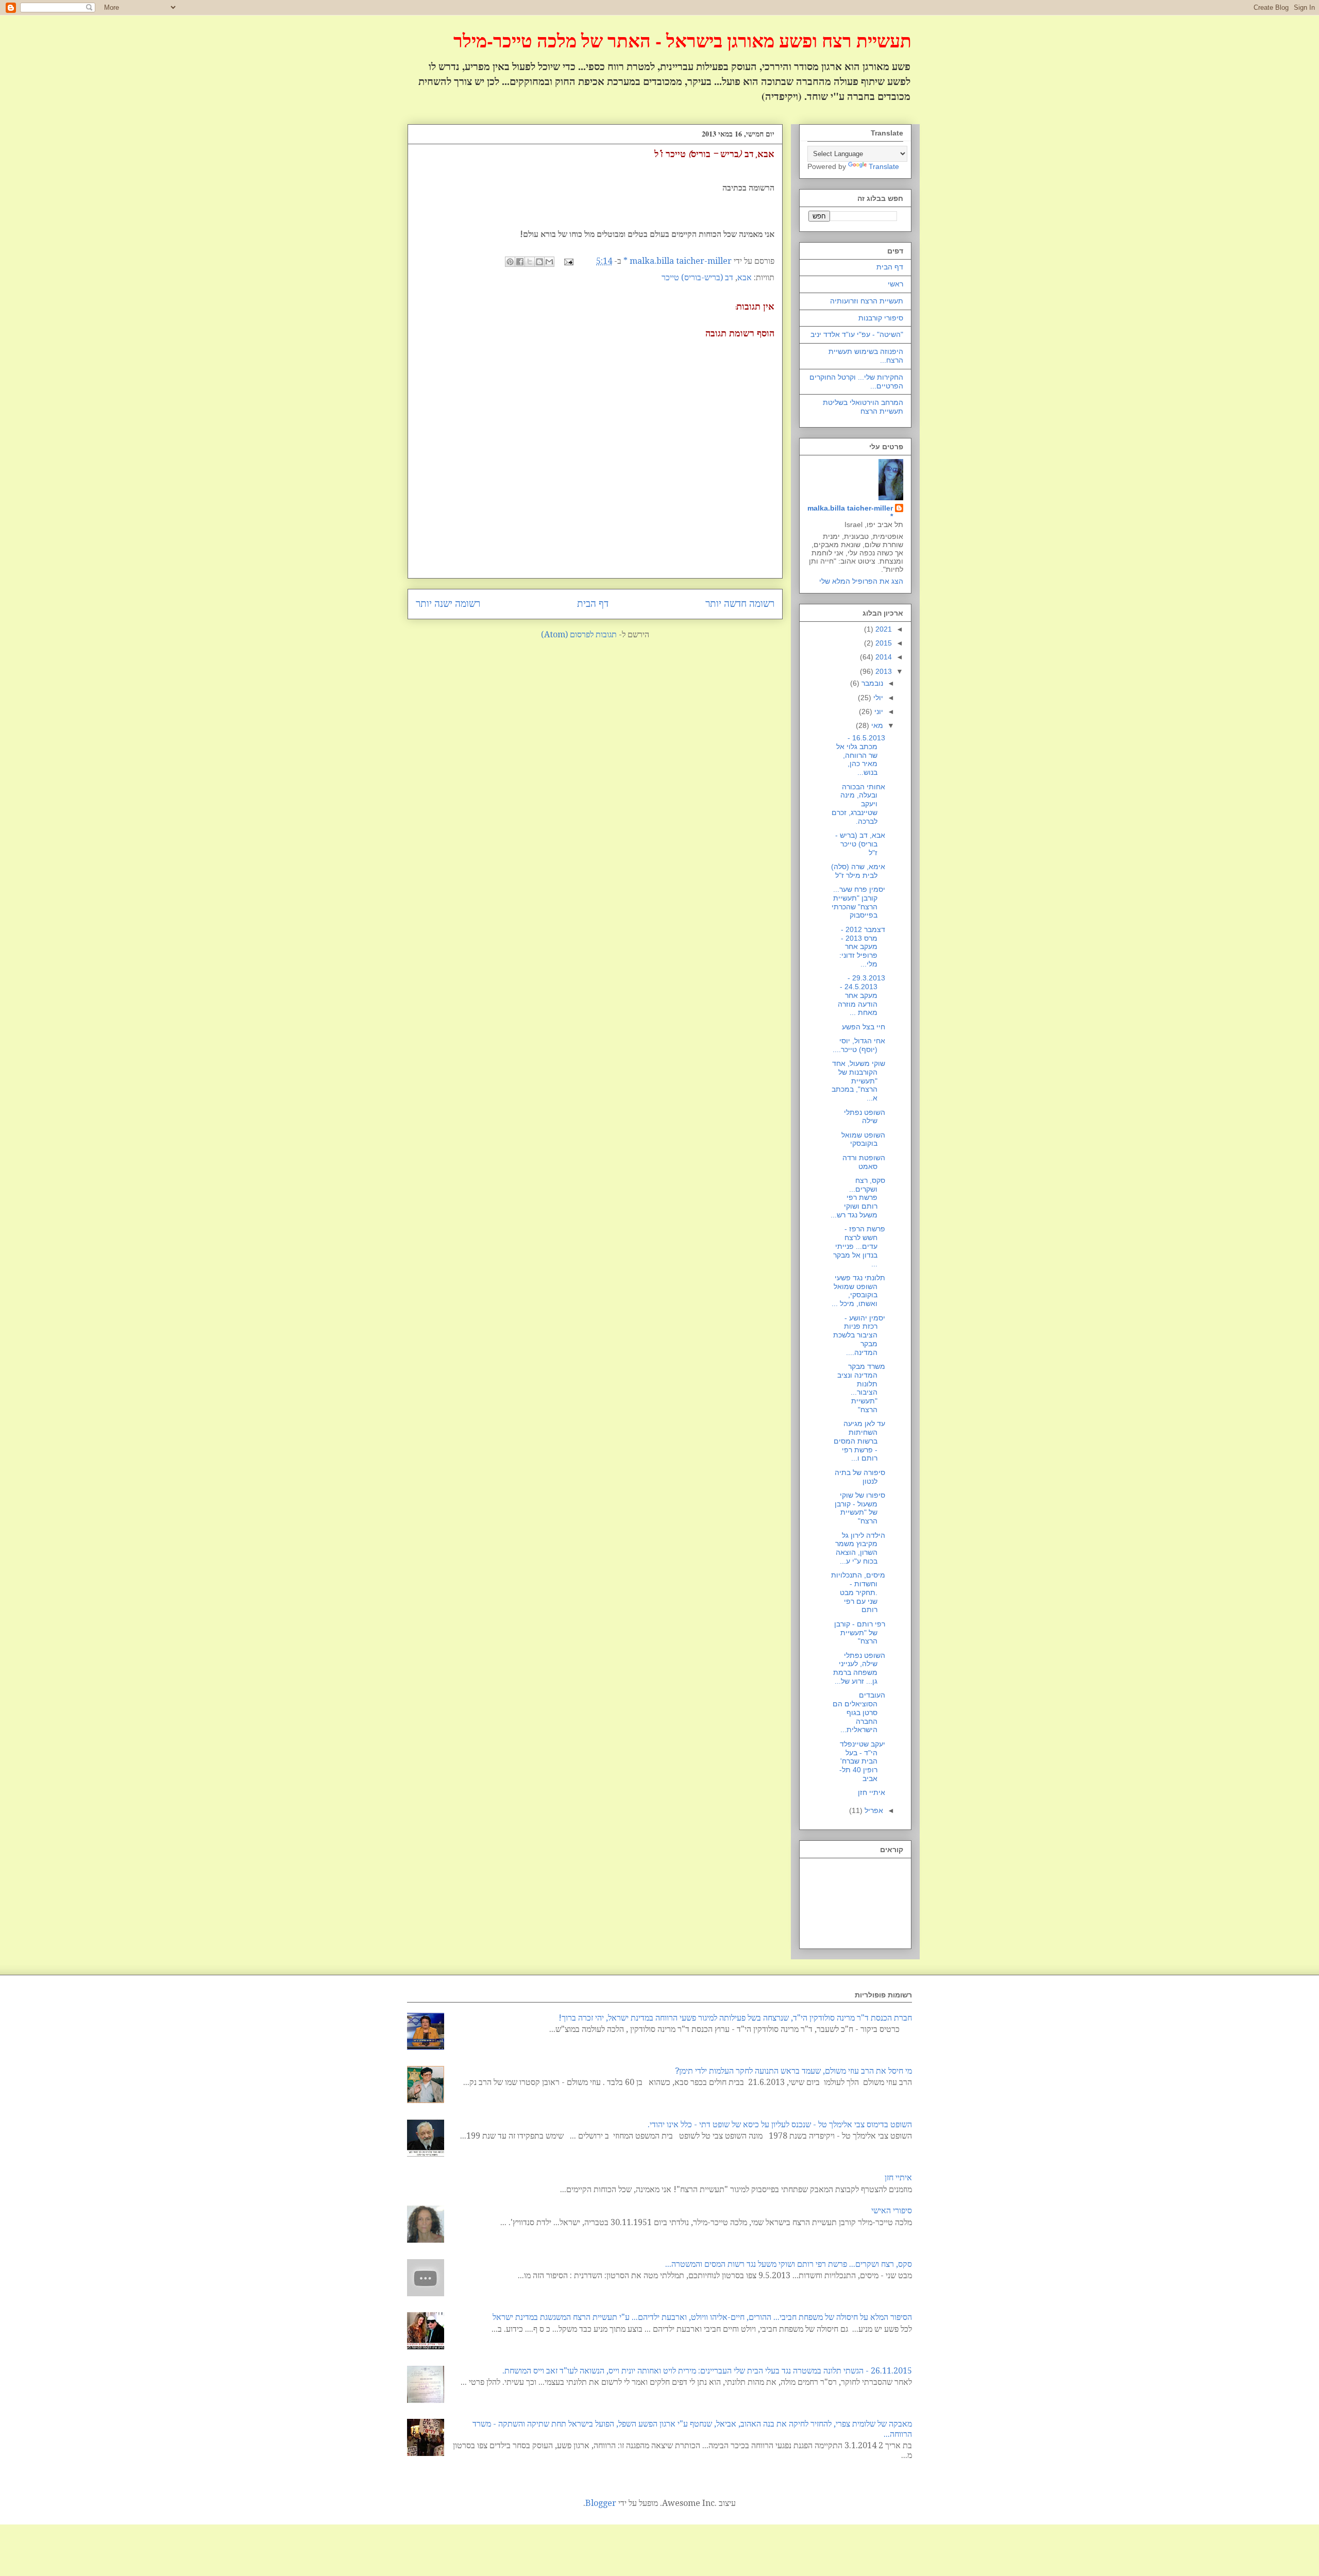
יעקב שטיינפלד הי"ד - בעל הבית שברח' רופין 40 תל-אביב (862, 1761)
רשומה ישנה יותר (448, 604)
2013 (883, 671)
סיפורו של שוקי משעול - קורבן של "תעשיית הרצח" (860, 1508)
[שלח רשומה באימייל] (570, 261)
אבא (745, 277)
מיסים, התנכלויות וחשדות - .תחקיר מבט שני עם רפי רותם (858, 1592)
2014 (883, 657)
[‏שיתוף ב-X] (530, 262)
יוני (878, 711)
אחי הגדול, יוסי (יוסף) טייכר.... (859, 1045)
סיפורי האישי (892, 2210)
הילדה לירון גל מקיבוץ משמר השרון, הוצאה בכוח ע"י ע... (860, 1548)
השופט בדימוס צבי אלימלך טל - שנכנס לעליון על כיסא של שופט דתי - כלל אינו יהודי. (780, 2124)
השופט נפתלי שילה (865, 1117)
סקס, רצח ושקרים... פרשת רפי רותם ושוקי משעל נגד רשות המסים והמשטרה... (789, 2264)
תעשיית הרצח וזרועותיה (867, 301)
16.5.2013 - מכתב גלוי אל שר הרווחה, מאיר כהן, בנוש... (861, 755)
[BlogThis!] (539, 262)
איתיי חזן (872, 1792)
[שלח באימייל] (549, 262)
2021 (883, 629)
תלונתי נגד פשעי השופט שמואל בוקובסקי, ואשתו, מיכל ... (858, 1291)
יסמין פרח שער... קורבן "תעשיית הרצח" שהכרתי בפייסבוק (858, 902)
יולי (877, 698)
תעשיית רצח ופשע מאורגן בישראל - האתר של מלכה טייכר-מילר (682, 40)
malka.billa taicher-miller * (850, 512)
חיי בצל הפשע (864, 1027)
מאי (876, 725)
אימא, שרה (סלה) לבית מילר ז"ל (858, 871)
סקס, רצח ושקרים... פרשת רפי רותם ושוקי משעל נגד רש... (858, 1198)
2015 (883, 643)
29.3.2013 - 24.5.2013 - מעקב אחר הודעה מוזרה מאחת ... (861, 995)
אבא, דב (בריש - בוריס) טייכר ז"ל (860, 844)
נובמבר (871, 683)
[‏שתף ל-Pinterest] (510, 262)
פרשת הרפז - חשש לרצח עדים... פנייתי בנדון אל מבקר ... (859, 1246)
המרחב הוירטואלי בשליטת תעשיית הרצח (863, 407)
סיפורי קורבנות (881, 318)
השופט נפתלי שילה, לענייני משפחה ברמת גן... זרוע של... (859, 1668)
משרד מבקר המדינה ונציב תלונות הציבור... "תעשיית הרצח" (861, 1388)
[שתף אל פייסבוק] (520, 262)
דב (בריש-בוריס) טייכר (697, 277)
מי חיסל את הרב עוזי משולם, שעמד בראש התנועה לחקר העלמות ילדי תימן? (793, 2071)
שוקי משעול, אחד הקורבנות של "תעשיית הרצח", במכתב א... (858, 1081)
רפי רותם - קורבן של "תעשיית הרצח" (860, 1633)
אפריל (873, 1810)
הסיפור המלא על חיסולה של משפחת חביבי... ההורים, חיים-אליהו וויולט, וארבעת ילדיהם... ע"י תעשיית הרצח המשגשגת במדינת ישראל (702, 2317)
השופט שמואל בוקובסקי (863, 1139)
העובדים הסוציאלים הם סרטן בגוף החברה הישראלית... (859, 1712)
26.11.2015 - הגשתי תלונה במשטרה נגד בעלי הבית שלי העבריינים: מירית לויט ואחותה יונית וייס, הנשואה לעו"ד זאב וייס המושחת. (707, 2371)
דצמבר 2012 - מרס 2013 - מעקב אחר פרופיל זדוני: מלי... (862, 947)
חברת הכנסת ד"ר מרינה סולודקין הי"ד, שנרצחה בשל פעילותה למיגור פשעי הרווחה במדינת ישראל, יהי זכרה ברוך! (735, 2018)
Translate (884, 166)
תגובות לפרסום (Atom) (579, 634)
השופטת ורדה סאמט (864, 1162)
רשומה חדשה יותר (740, 604)
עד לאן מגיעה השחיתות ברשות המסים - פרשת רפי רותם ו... (859, 1441)
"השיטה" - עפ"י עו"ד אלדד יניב (857, 334)
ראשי (895, 284)
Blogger (601, 2503)
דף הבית (593, 604)
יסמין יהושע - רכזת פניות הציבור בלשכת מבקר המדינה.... (859, 1335)
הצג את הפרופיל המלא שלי (861, 581)
